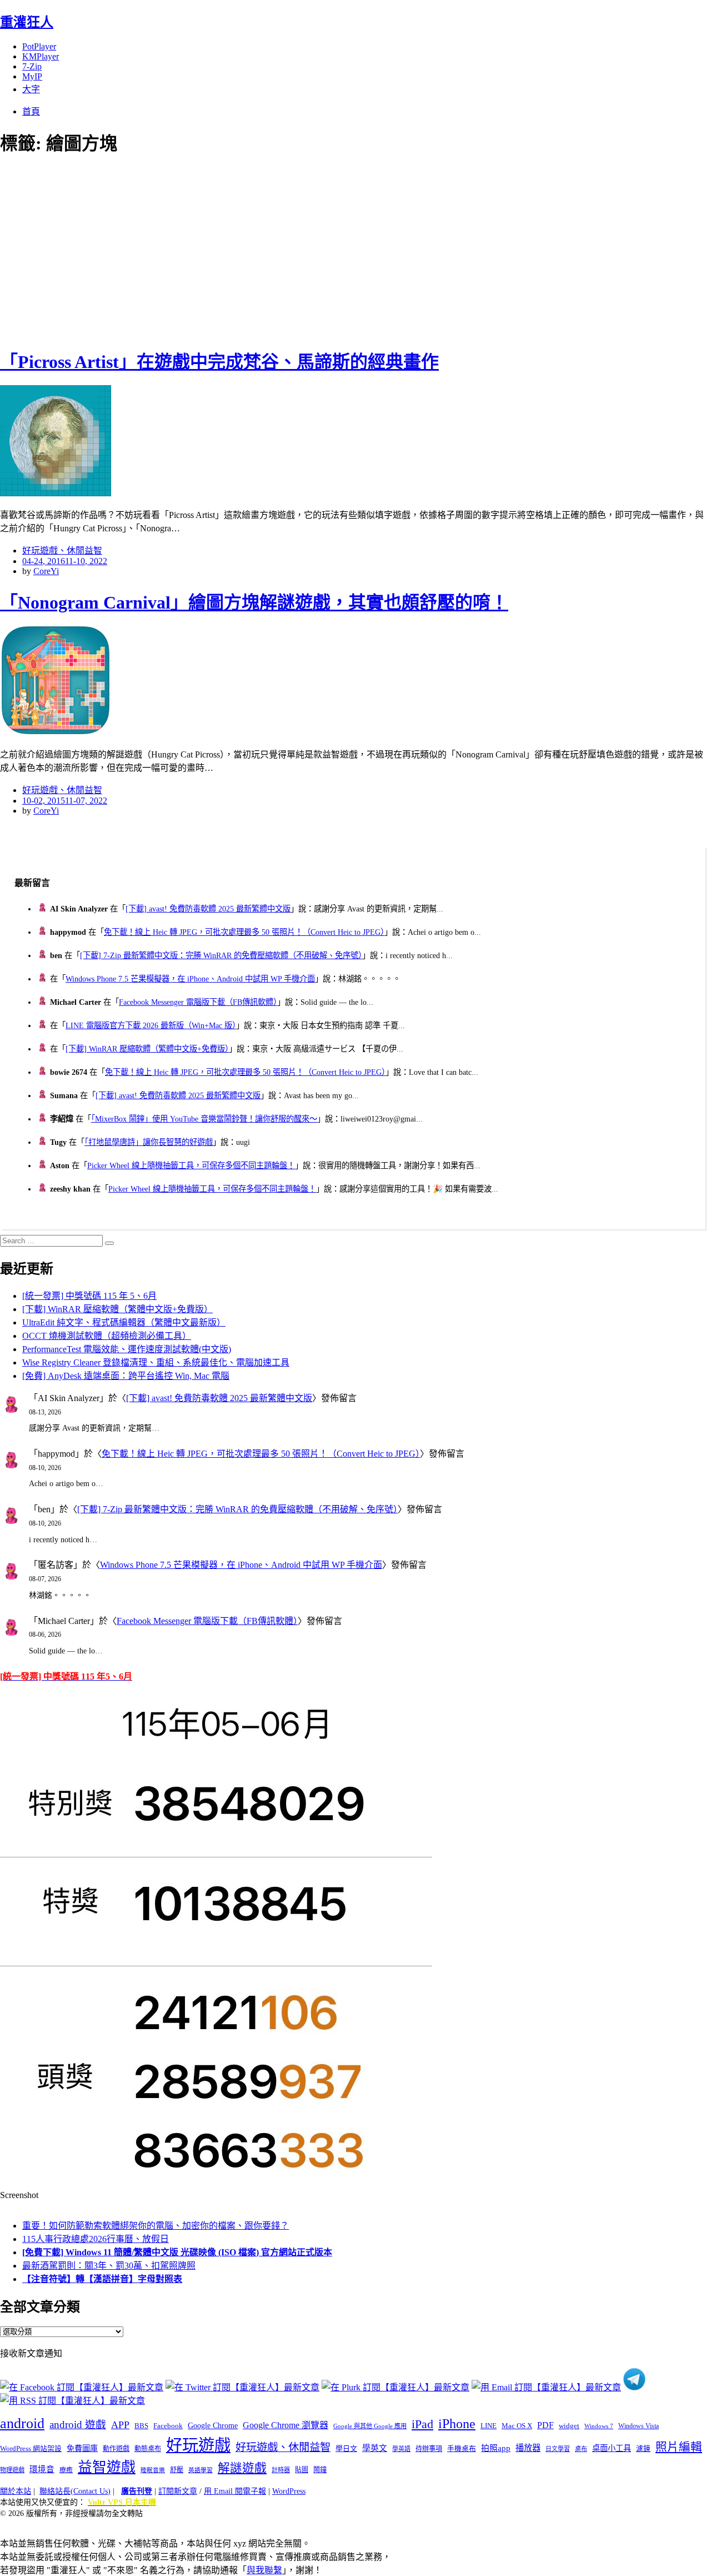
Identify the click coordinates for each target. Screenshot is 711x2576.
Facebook (168, 2426)
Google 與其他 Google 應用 (370, 2426)
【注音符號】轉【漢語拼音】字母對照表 (102, 2279)
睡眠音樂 (153, 2470)
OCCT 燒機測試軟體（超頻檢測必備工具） (107, 1336)
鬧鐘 (320, 2470)
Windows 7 (599, 2426)
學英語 (401, 2449)
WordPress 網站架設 (31, 2449)
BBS (141, 2426)
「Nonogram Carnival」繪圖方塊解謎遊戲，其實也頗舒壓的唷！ (254, 602)
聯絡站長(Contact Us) (75, 2491)
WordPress (289, 2491)
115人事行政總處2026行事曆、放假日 (96, 2239)
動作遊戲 (116, 2449)
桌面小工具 (612, 2448)
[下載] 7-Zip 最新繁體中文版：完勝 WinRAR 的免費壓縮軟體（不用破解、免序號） (221, 955)
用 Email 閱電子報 (235, 2491)
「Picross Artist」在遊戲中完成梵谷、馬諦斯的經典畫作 (219, 362)
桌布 (581, 2449)
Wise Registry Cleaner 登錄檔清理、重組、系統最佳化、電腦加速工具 (156, 1362)
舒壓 (177, 2470)
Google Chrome (213, 2425)
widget (569, 2426)
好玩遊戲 (198, 2445)
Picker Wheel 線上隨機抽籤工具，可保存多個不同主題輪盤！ (191, 1165)
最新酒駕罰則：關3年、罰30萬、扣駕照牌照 (109, 2266)
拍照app (496, 2448)
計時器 (281, 2470)
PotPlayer (39, 46)
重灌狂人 (27, 22)
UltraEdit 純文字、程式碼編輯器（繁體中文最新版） (124, 1322)
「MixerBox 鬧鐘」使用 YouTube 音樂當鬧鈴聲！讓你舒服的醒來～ (204, 1119)
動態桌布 (148, 2449)
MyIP (32, 76)
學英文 (375, 2448)
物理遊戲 (12, 2470)
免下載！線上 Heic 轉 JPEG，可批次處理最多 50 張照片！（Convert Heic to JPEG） (244, 932)
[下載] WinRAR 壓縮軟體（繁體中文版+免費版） (147, 1049)
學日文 (346, 2448)
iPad (422, 2424)
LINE (489, 2426)
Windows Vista (639, 2426)
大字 (31, 89)
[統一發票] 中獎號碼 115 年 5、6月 (89, 1296)
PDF (545, 2425)
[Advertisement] (200, 250)
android (22, 2423)
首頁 (31, 111)
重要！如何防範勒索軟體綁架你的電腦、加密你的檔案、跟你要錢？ (156, 2226)
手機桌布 (462, 2449)
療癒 (66, 2470)
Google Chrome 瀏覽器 (286, 2425)
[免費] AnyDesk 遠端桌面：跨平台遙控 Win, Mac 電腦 (126, 1376)
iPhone (457, 2424)
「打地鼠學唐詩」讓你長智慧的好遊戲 (149, 1142)
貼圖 (302, 2470)
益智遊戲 (107, 2467)
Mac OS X (517, 2426)
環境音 (42, 2469)
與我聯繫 (264, 2570)
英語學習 (201, 2470)
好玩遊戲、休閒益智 (62, 550)
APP (120, 2425)
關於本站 (16, 2491)
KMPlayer (41, 56)
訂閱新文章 (178, 2491)
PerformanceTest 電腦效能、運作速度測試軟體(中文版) (127, 1349)
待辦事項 (429, 2449)
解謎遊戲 (242, 2468)
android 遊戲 (78, 2425)
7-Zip (32, 66)
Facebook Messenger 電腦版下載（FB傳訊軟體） (198, 1002)
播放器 (528, 2448)
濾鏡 (643, 2449)
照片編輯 (679, 2447)
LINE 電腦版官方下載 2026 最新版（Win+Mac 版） (151, 1025)
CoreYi (46, 571)
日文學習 (558, 2449)
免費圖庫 (82, 2448)
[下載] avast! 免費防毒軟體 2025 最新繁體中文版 (208, 909)
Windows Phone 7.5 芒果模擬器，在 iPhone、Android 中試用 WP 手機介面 (190, 979)
